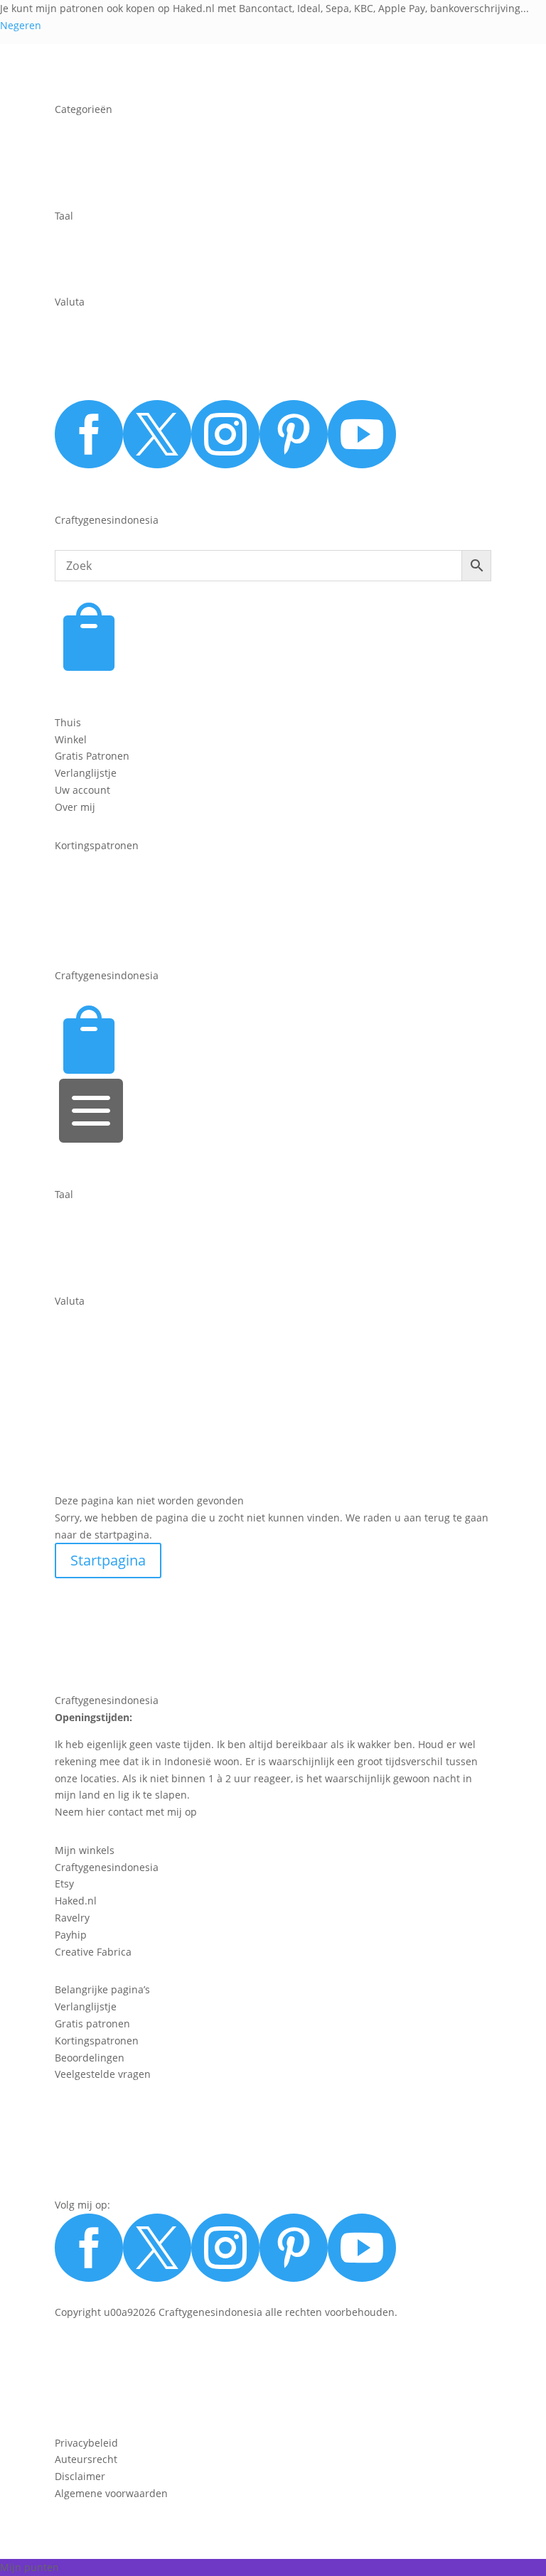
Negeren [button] (21, 25)
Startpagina (108, 1560)
